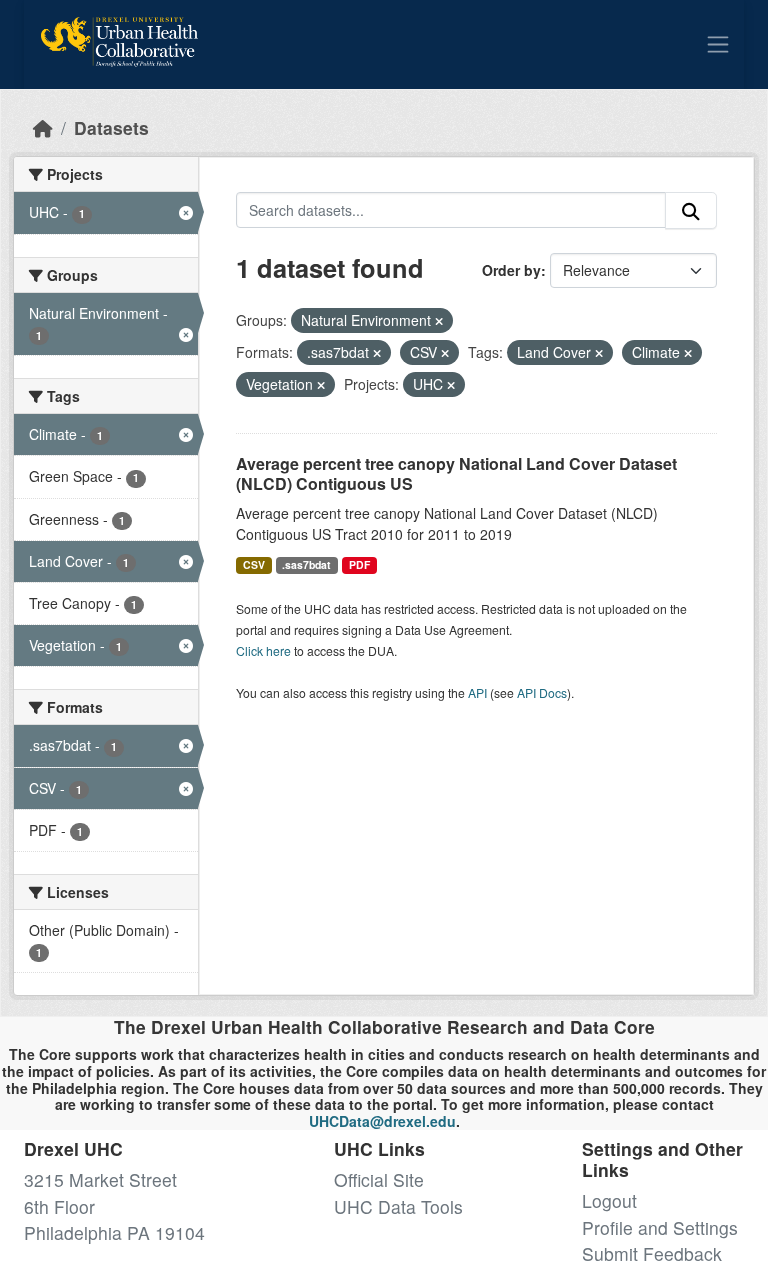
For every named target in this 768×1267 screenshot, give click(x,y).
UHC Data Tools (398, 1206)
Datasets (111, 127)
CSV (254, 564)
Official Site (379, 1179)
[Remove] (439, 321)
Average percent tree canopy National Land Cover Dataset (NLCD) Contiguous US (456, 474)
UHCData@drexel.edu (382, 1121)
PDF (359, 564)
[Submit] (691, 210)
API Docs (542, 692)
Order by (511, 270)
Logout (609, 1200)
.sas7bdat (306, 564)
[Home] (43, 127)
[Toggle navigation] (718, 44)
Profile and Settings (660, 1227)
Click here (263, 650)
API (477, 692)
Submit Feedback (652, 1253)
